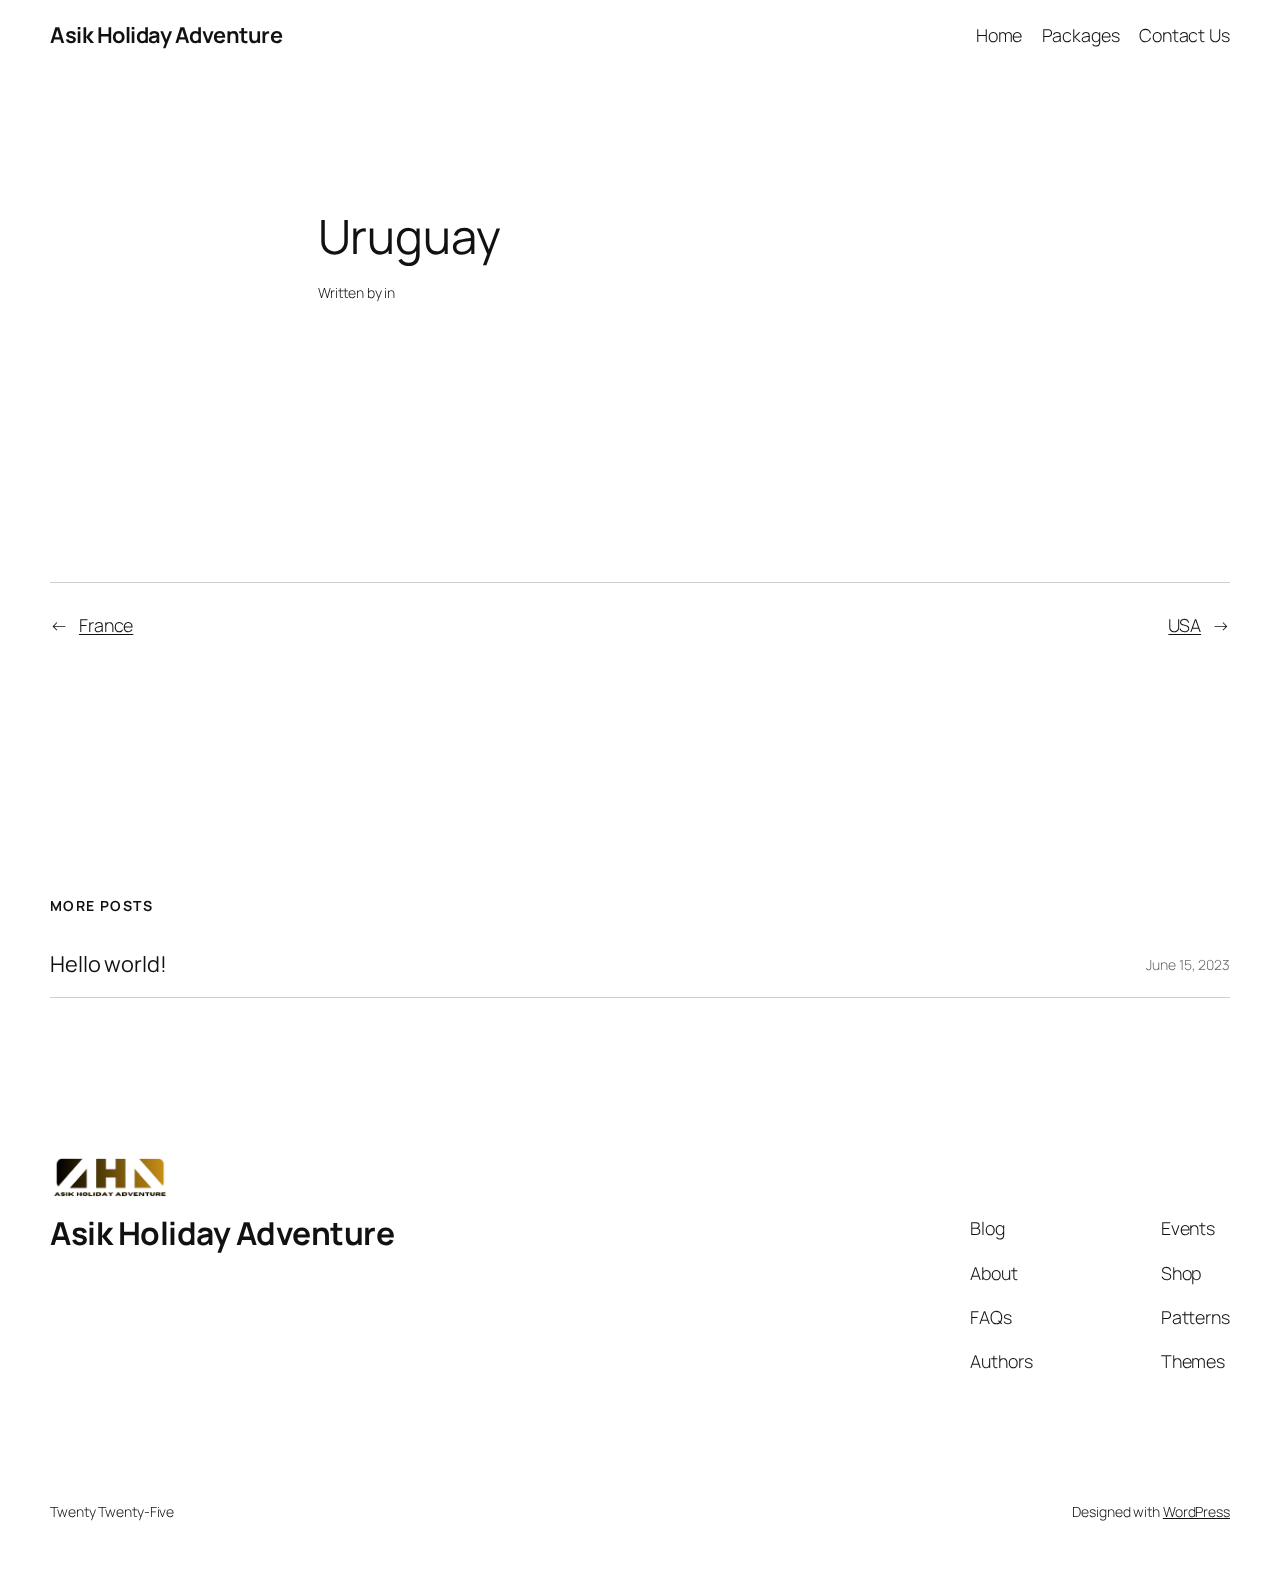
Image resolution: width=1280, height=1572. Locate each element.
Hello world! (108, 964)
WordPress (1196, 1511)
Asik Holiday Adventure (166, 35)
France (106, 625)
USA (1184, 625)
